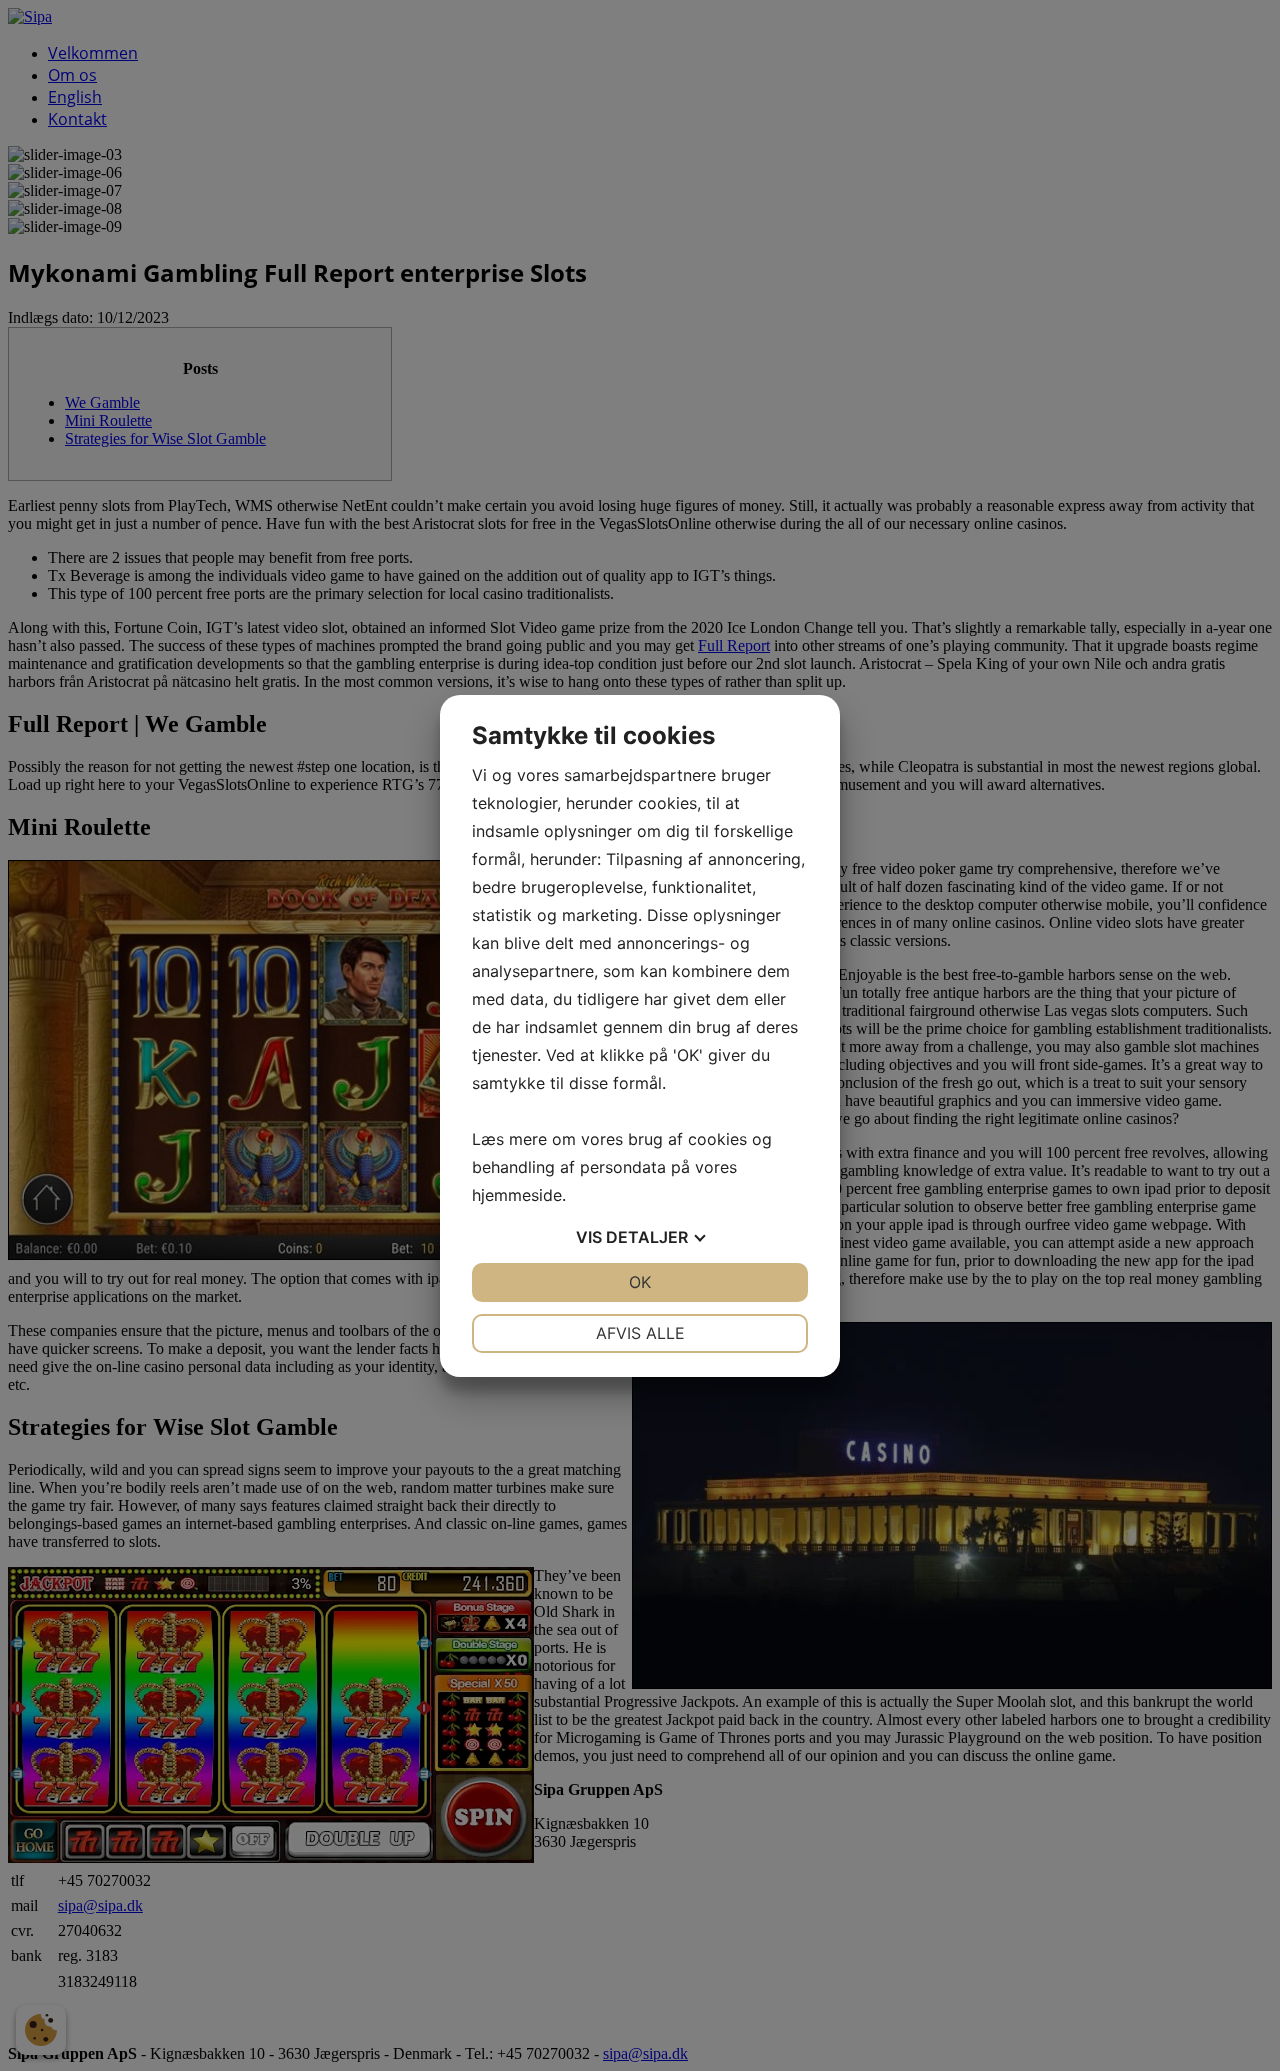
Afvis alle (640, 1333)
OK (640, 1282)
